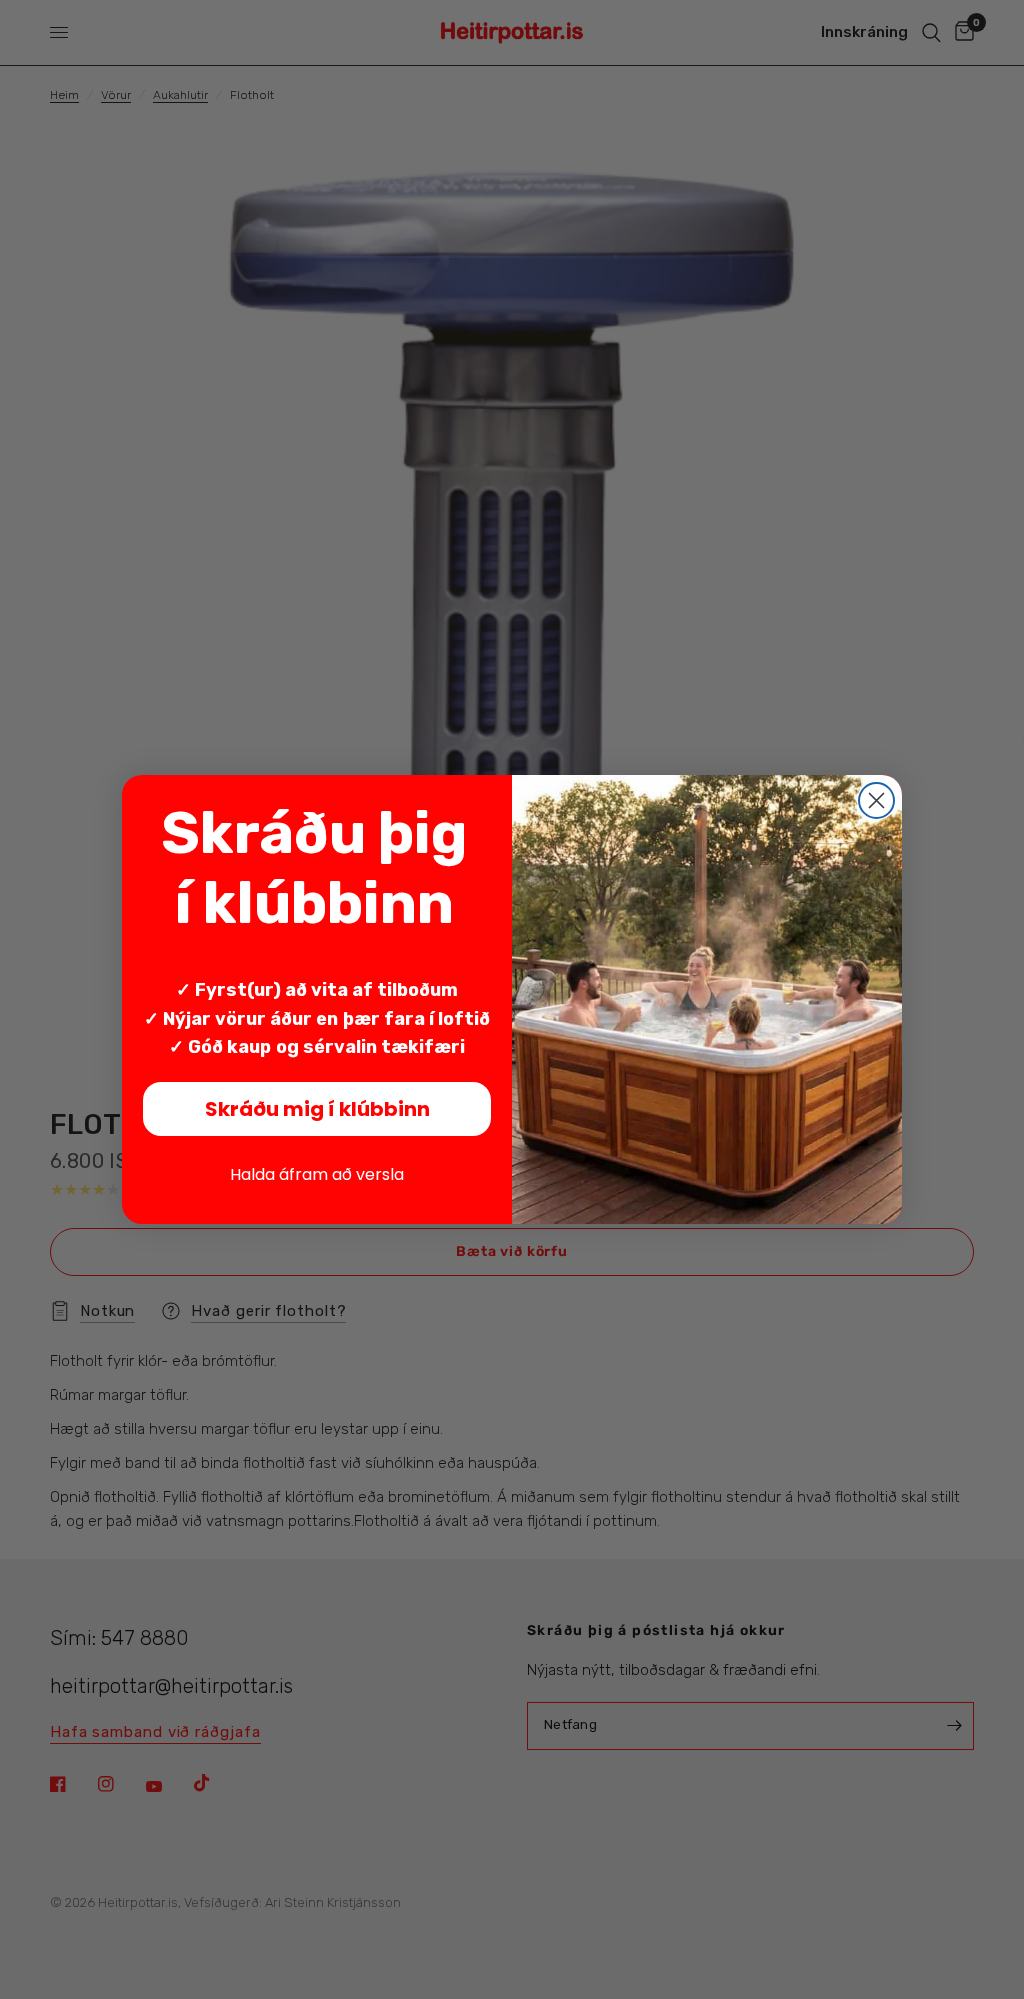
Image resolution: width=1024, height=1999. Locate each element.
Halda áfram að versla (317, 1174)
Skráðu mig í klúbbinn (317, 1109)
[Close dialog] (876, 800)
